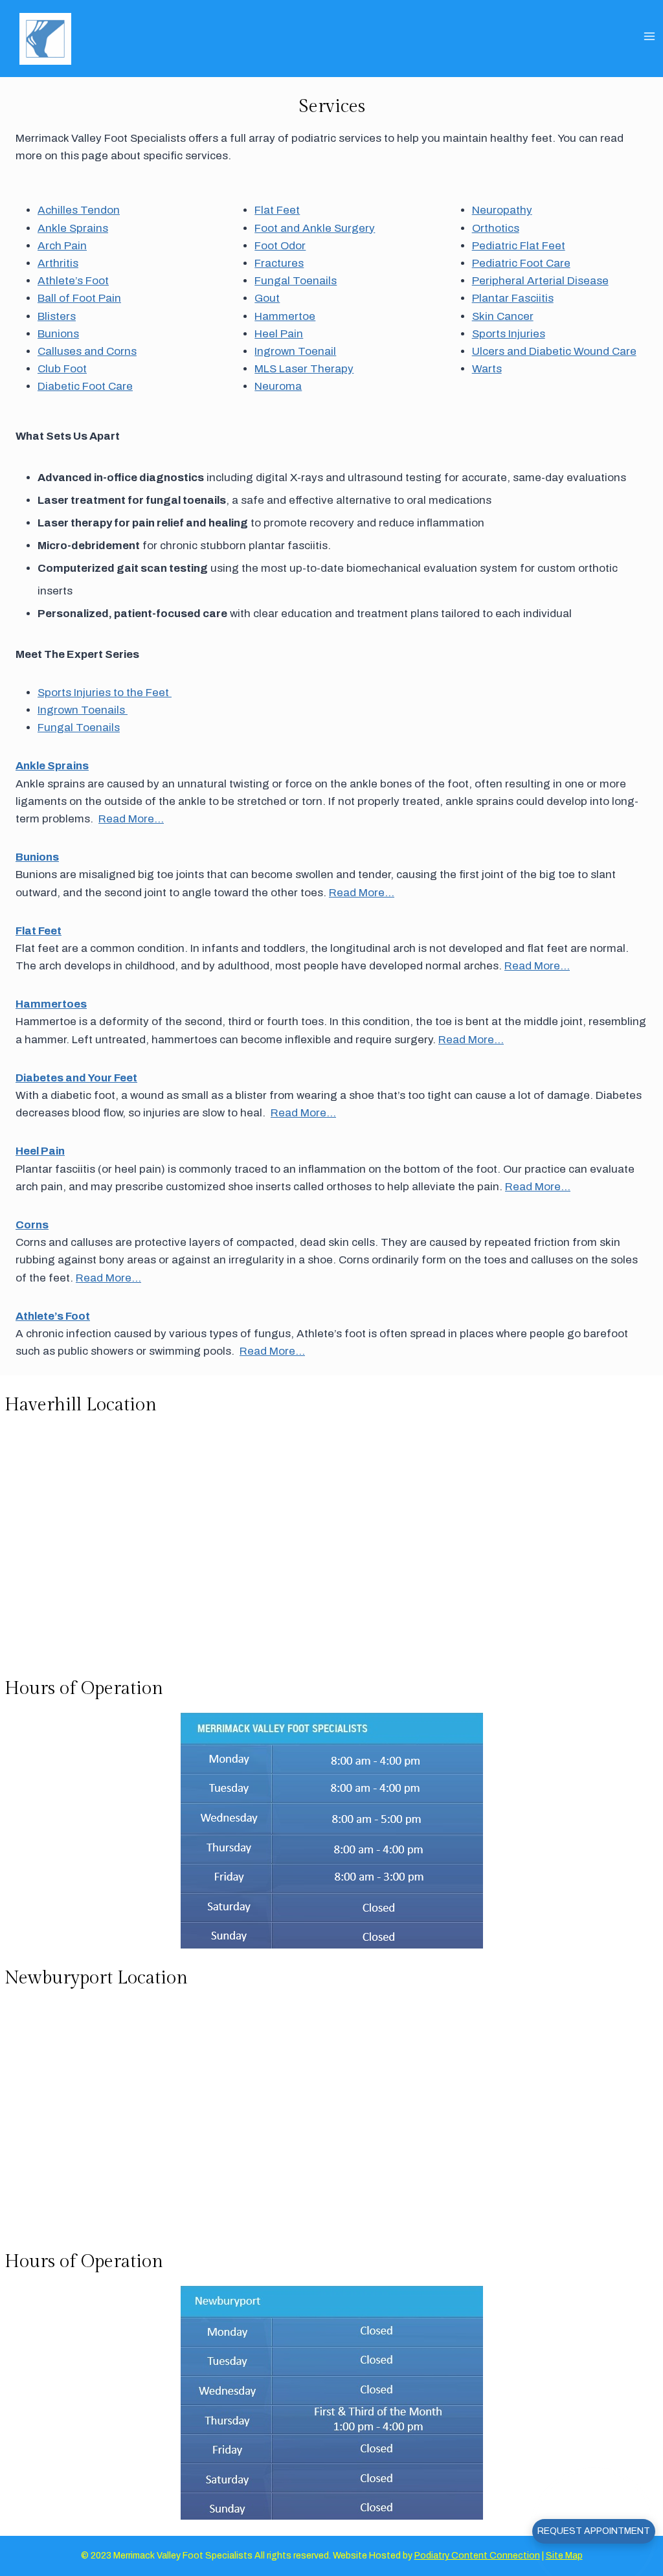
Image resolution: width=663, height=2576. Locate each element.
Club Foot (62, 369)
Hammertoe (285, 316)
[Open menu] (650, 35)
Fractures (279, 263)
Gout (267, 298)
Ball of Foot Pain (79, 298)
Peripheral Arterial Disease (540, 281)
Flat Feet (277, 210)
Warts (487, 369)
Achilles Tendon (79, 210)
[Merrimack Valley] (51, 39)
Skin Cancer (503, 316)
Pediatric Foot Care (521, 263)
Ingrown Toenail (295, 351)
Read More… (131, 819)
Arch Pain (62, 246)
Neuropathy (502, 210)
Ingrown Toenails (83, 710)
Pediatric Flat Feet (519, 246)
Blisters (57, 316)
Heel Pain (279, 334)
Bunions (58, 334)
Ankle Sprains (73, 228)
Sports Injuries (509, 334)
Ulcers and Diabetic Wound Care (554, 351)
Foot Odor (280, 246)
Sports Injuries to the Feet (105, 693)
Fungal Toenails (296, 281)
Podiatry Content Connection (477, 2556)
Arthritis (58, 263)
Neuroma (278, 386)
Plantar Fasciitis (513, 298)
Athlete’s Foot (73, 281)
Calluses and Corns (87, 351)
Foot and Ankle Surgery (315, 228)
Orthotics (496, 228)
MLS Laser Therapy (304, 369)
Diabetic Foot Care (85, 386)
